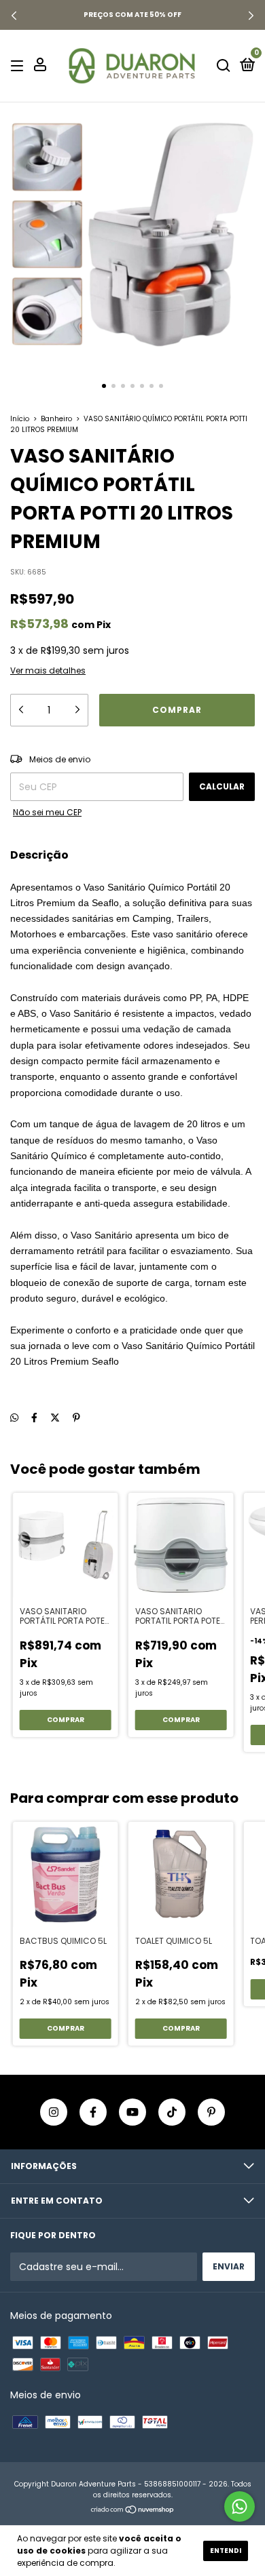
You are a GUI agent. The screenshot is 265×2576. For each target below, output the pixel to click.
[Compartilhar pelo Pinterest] (76, 1418)
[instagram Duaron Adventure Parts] (54, 2112)
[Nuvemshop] (133, 2511)
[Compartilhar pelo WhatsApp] (14, 1419)
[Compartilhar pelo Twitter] (55, 1418)
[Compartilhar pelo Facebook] (34, 1418)
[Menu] (19, 65)
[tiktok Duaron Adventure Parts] (172, 2112)
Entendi (226, 2551)
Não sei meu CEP (47, 812)
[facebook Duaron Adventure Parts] (93, 2112)
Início (20, 419)
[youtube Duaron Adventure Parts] (132, 2112)
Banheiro (56, 419)
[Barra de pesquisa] (224, 65)
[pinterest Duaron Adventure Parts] (211, 2112)
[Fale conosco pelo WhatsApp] (240, 2506)
